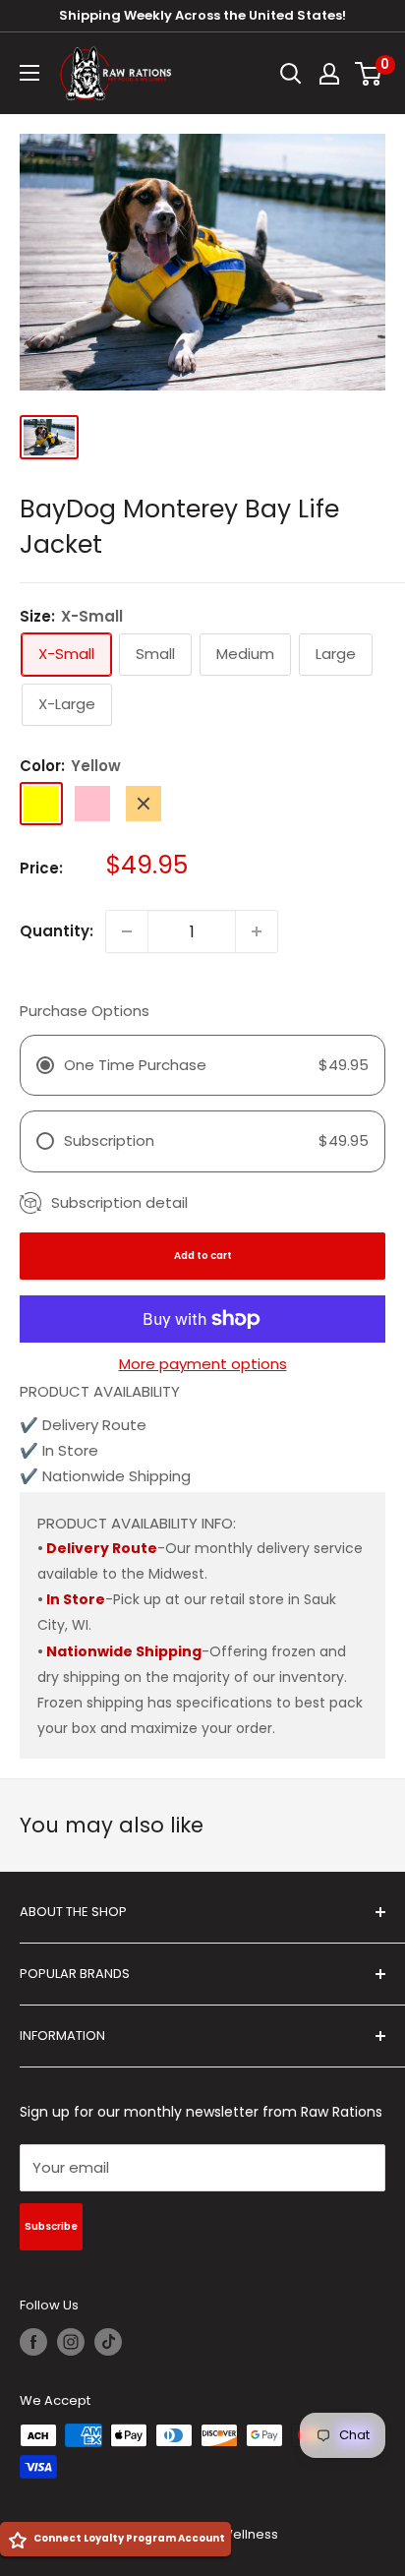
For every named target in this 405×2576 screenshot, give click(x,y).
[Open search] (291, 74)
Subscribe (51, 2226)
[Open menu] (29, 73)
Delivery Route (102, 1548)
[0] (369, 74)
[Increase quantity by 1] (257, 931)
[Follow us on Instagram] (71, 2342)
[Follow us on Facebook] (33, 2342)
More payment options (203, 1364)
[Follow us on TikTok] (108, 2342)
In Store (76, 1599)
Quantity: (57, 931)
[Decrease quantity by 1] (127, 931)
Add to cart (203, 1256)
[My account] (329, 74)
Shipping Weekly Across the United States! (202, 15)
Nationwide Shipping (124, 1651)
